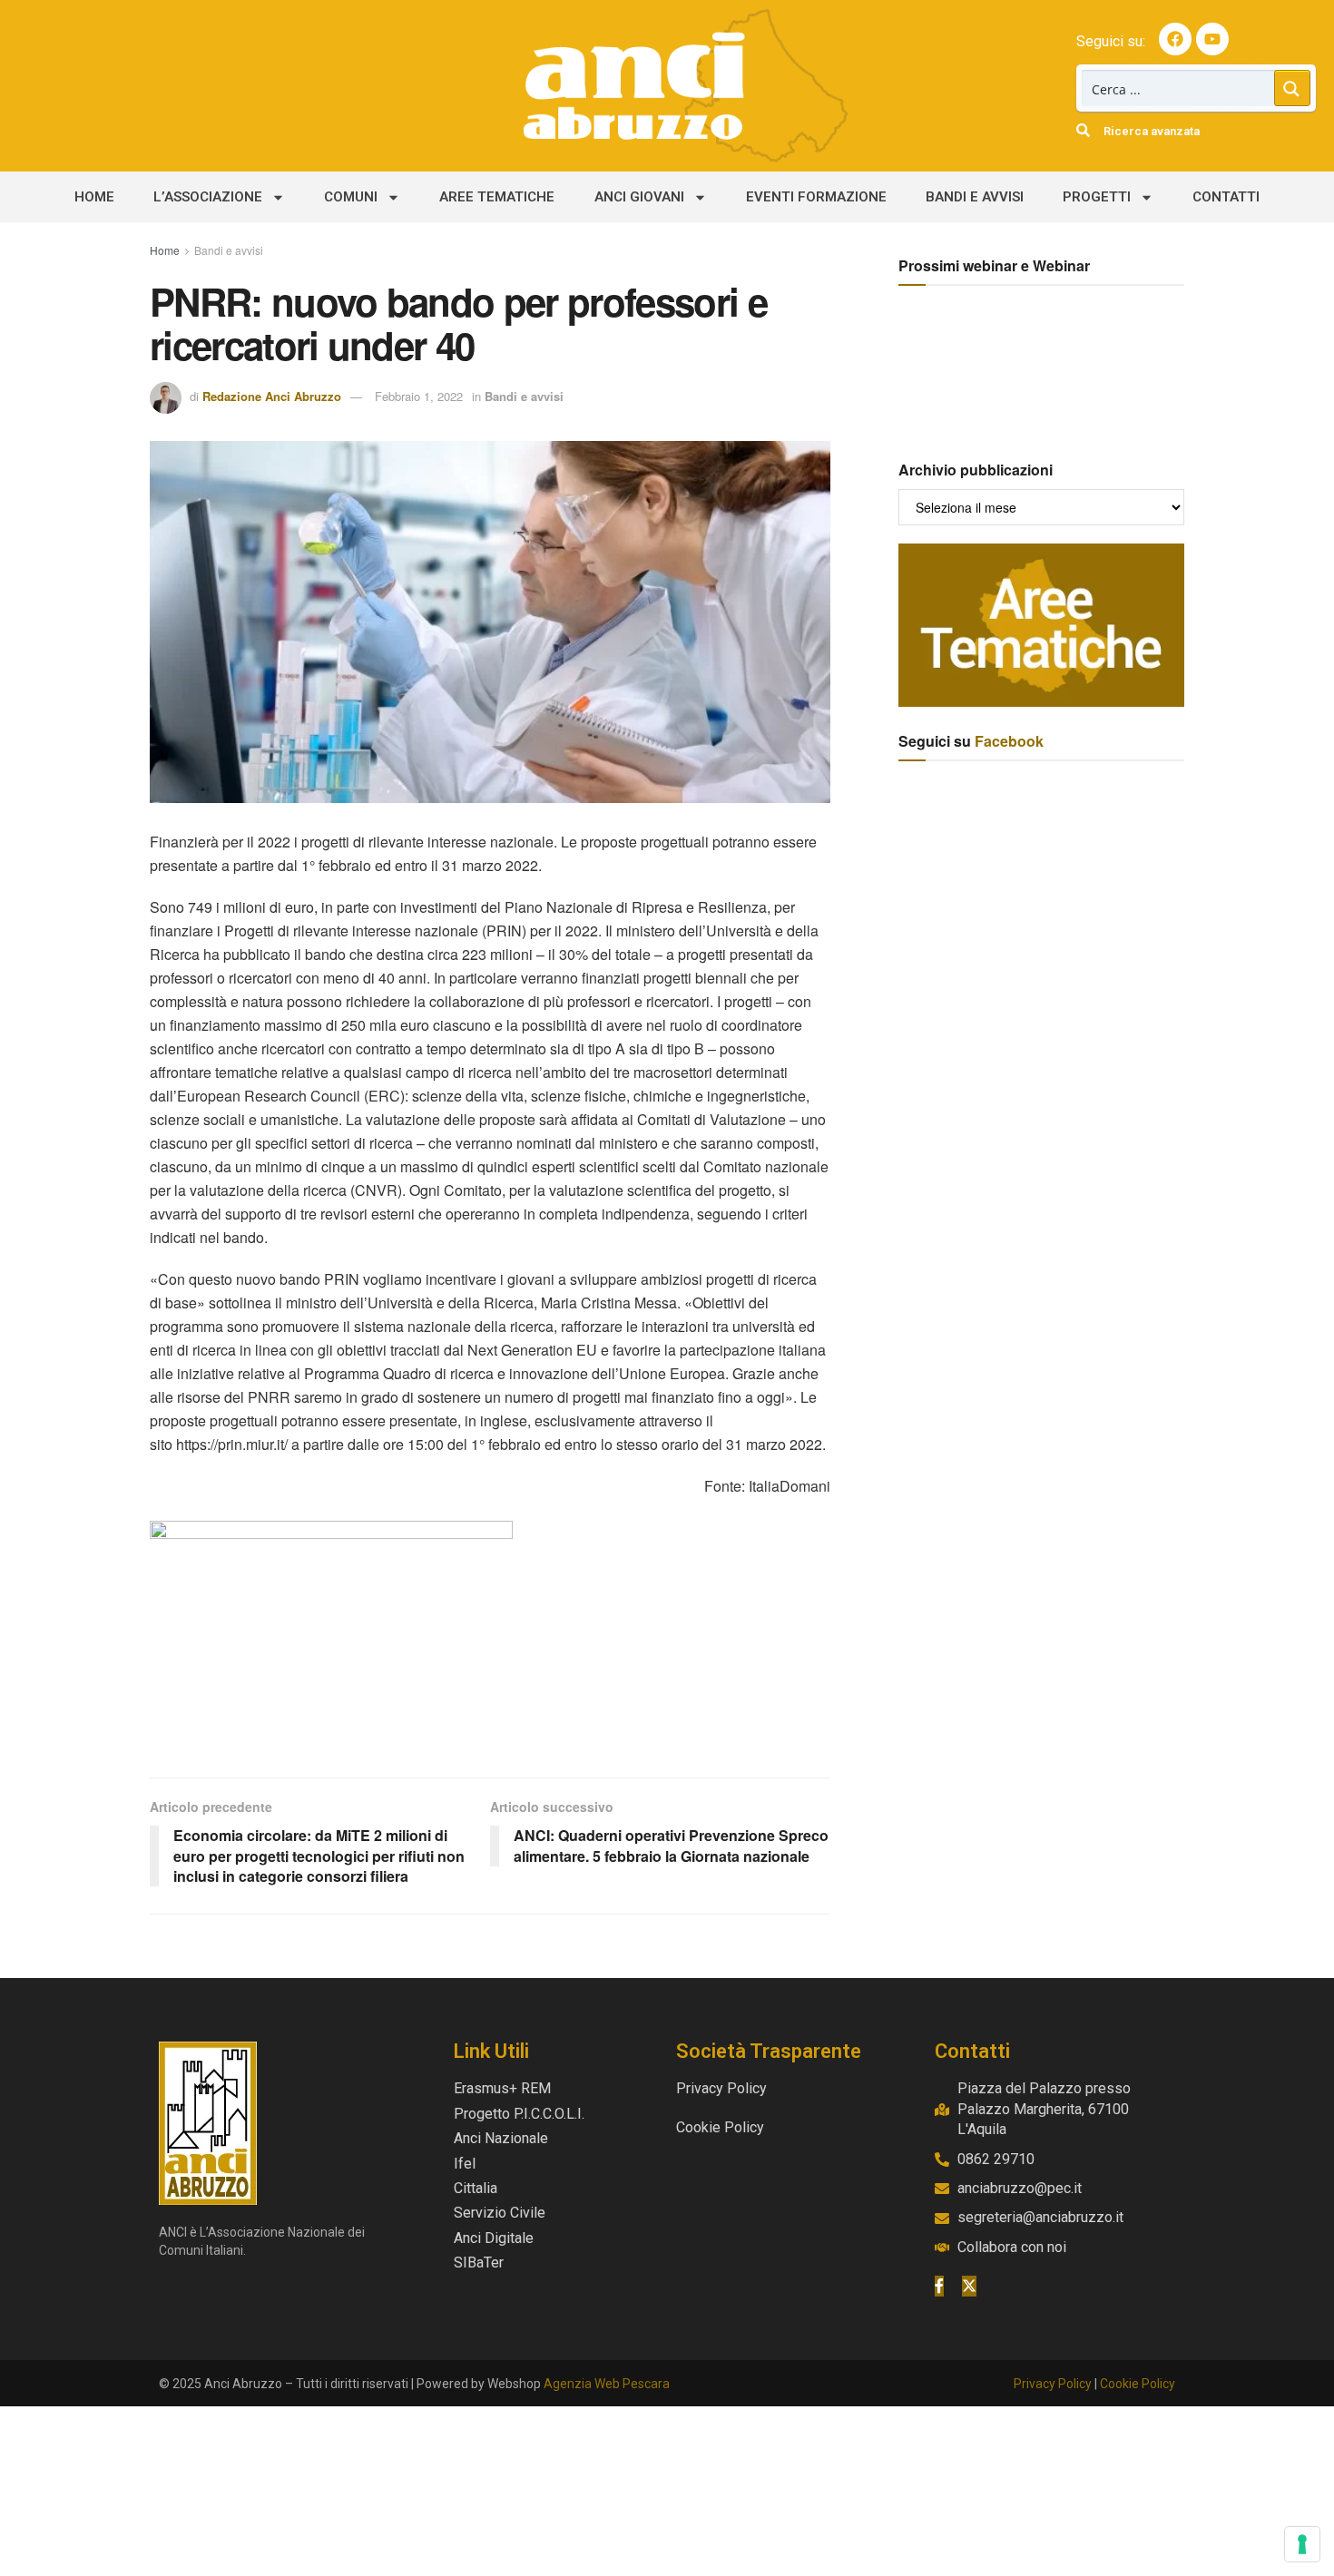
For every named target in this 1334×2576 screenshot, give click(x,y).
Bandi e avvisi (229, 250)
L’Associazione (208, 197)
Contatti (1226, 197)
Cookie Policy (1138, 2384)
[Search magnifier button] (1292, 88)
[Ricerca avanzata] (1083, 130)
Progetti (1097, 197)
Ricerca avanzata (1152, 131)
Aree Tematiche (497, 197)
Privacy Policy (1053, 2384)
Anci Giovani (639, 197)
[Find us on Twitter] (969, 2286)
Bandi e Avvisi (975, 197)
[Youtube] (1212, 39)
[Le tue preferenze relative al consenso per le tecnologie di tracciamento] (1302, 2544)
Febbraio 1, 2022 (419, 396)
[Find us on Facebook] (939, 2286)
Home (94, 197)
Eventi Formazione (816, 197)
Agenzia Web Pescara (607, 2384)
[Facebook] (1175, 39)
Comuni (351, 197)
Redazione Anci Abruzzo (272, 396)
